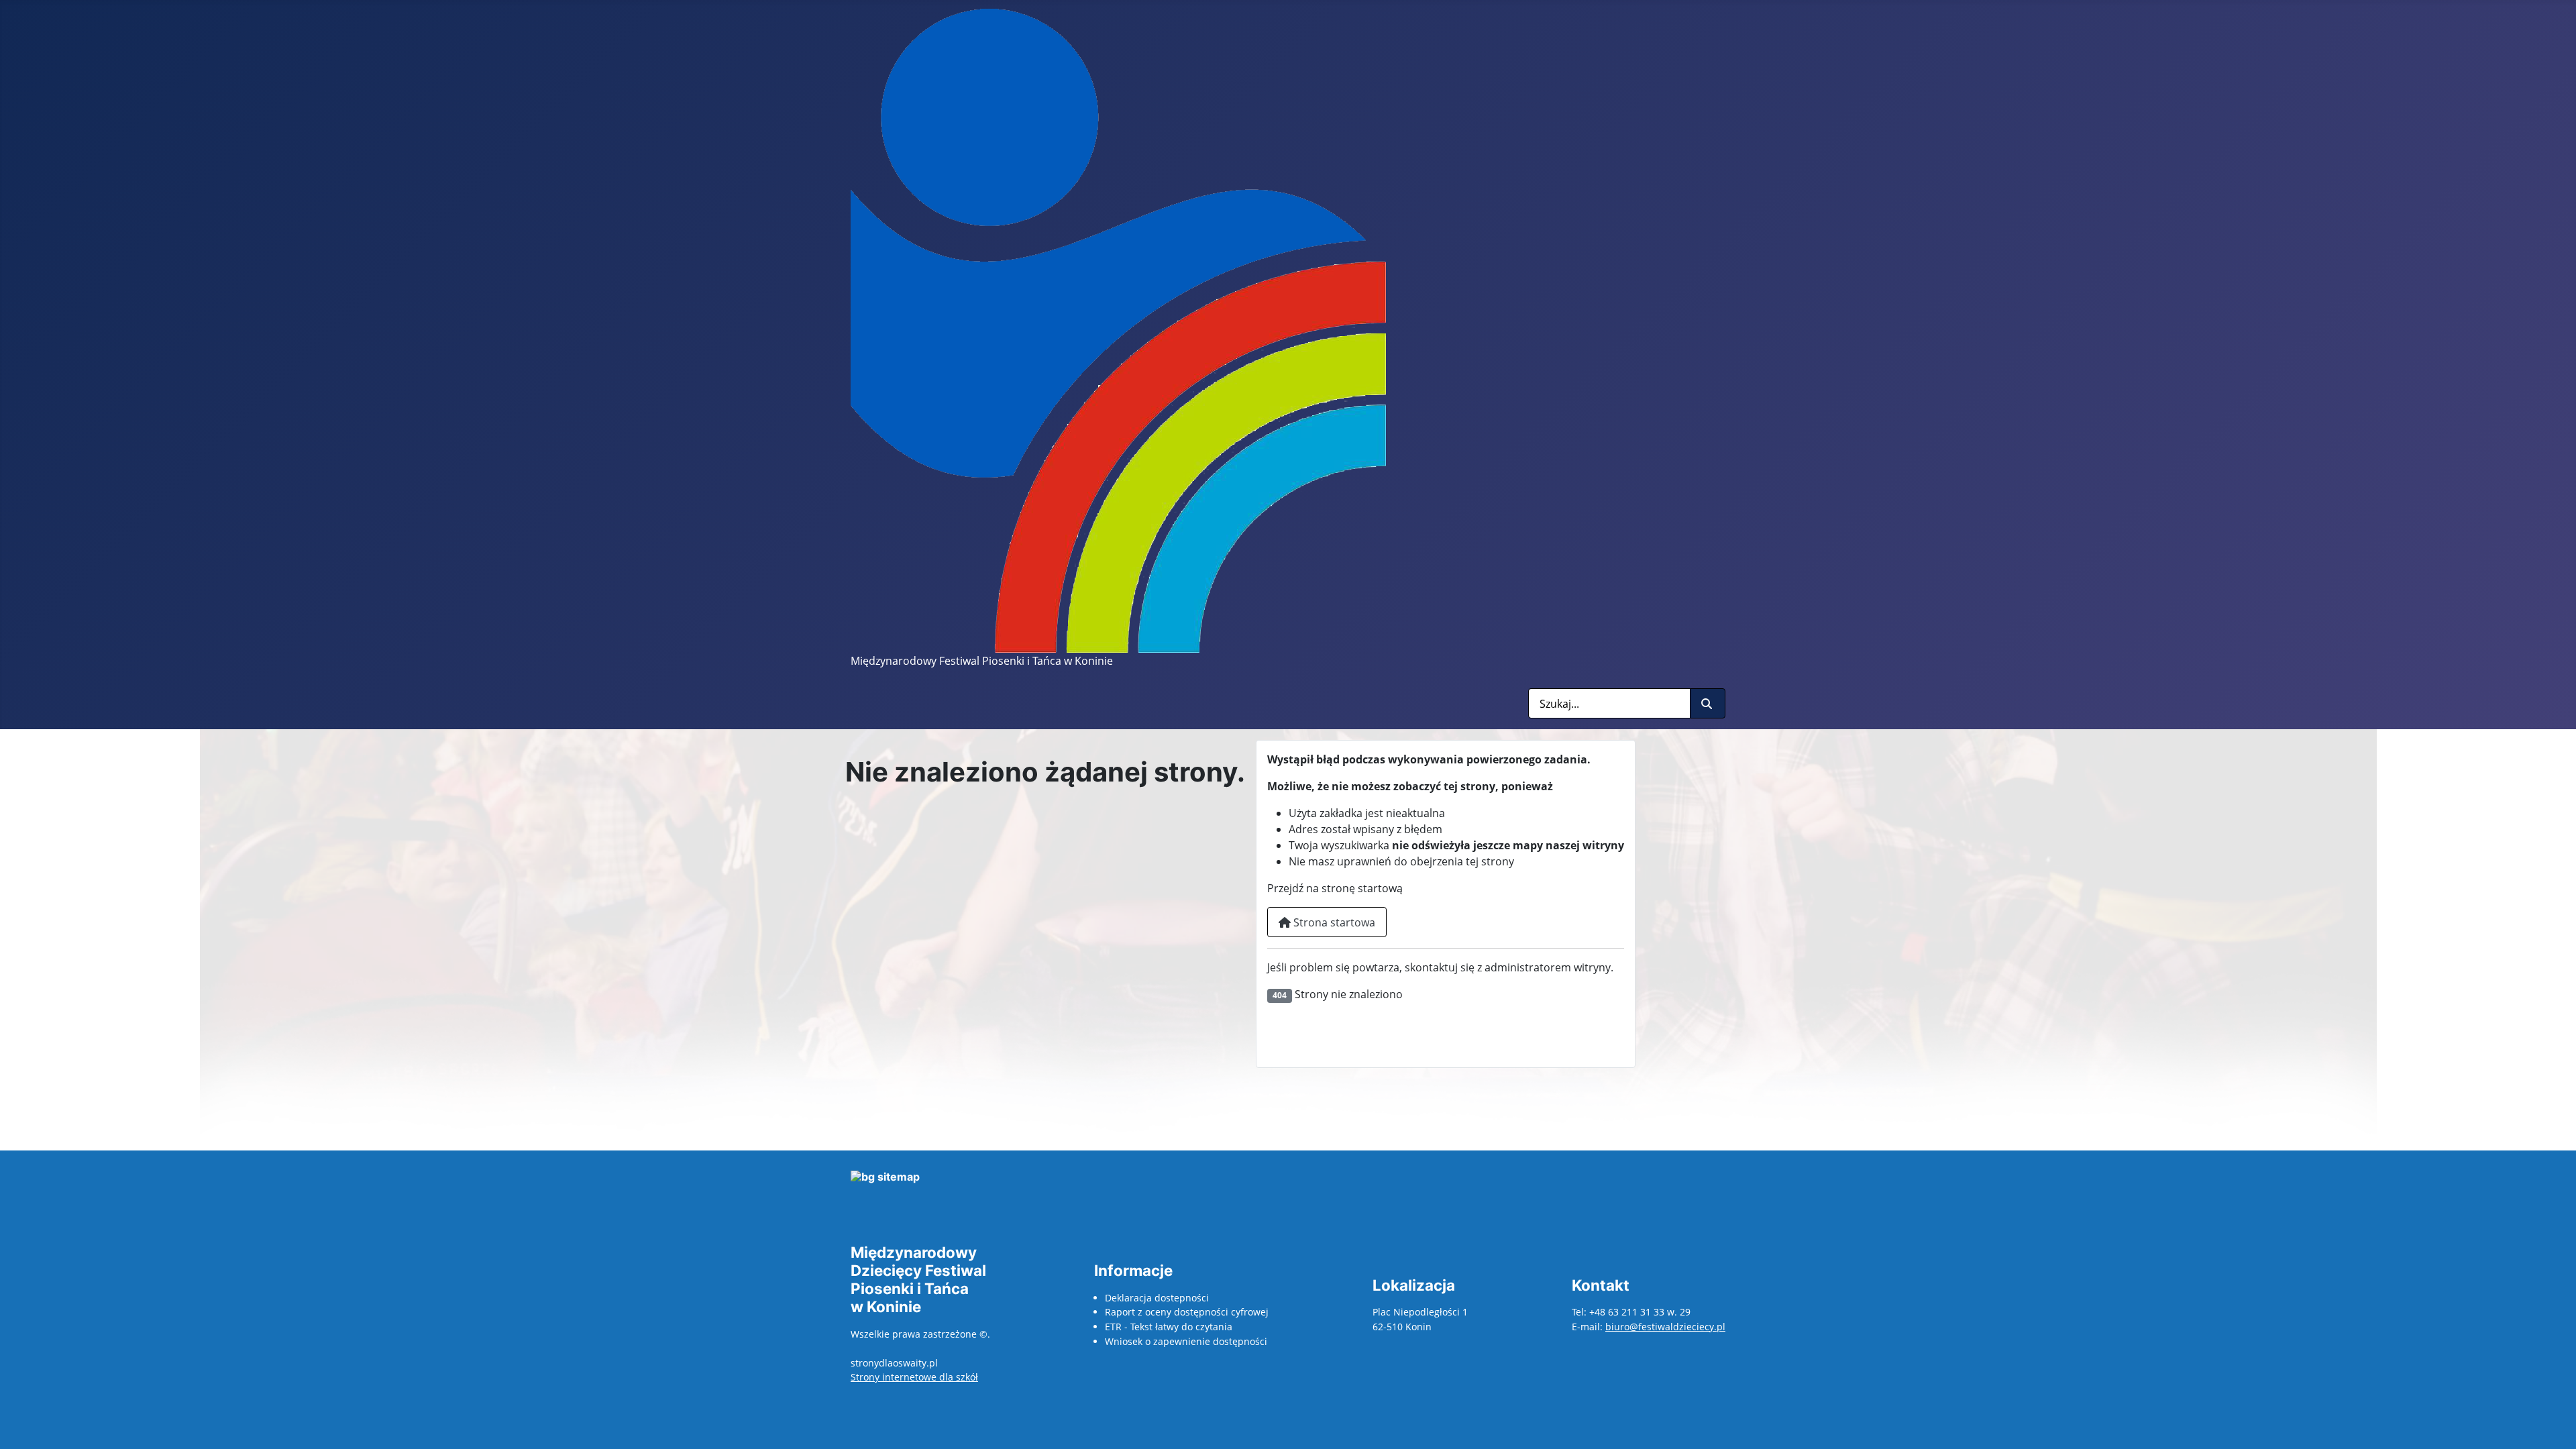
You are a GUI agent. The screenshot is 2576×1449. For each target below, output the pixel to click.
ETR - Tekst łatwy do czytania (1169, 1327)
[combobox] (1609, 703)
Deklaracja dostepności (1157, 1298)
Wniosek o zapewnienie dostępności (1186, 1341)
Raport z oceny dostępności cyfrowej (1187, 1312)
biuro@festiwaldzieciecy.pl (1665, 1327)
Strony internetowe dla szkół (914, 1377)
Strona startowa (1333, 922)
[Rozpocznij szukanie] (1708, 703)
